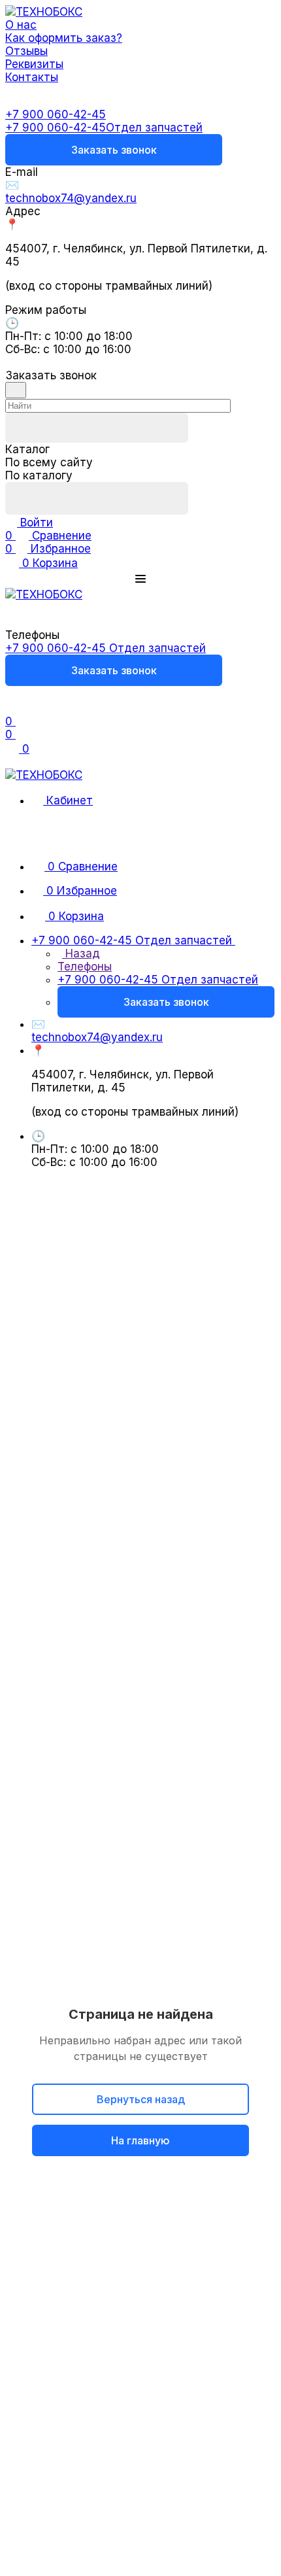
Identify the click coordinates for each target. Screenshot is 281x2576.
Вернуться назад (141, 2099)
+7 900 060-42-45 (56, 114)
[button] (140, 579)
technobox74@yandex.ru (71, 198)
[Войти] (11, 708)
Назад (81, 953)
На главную (140, 2140)
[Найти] (97, 498)
